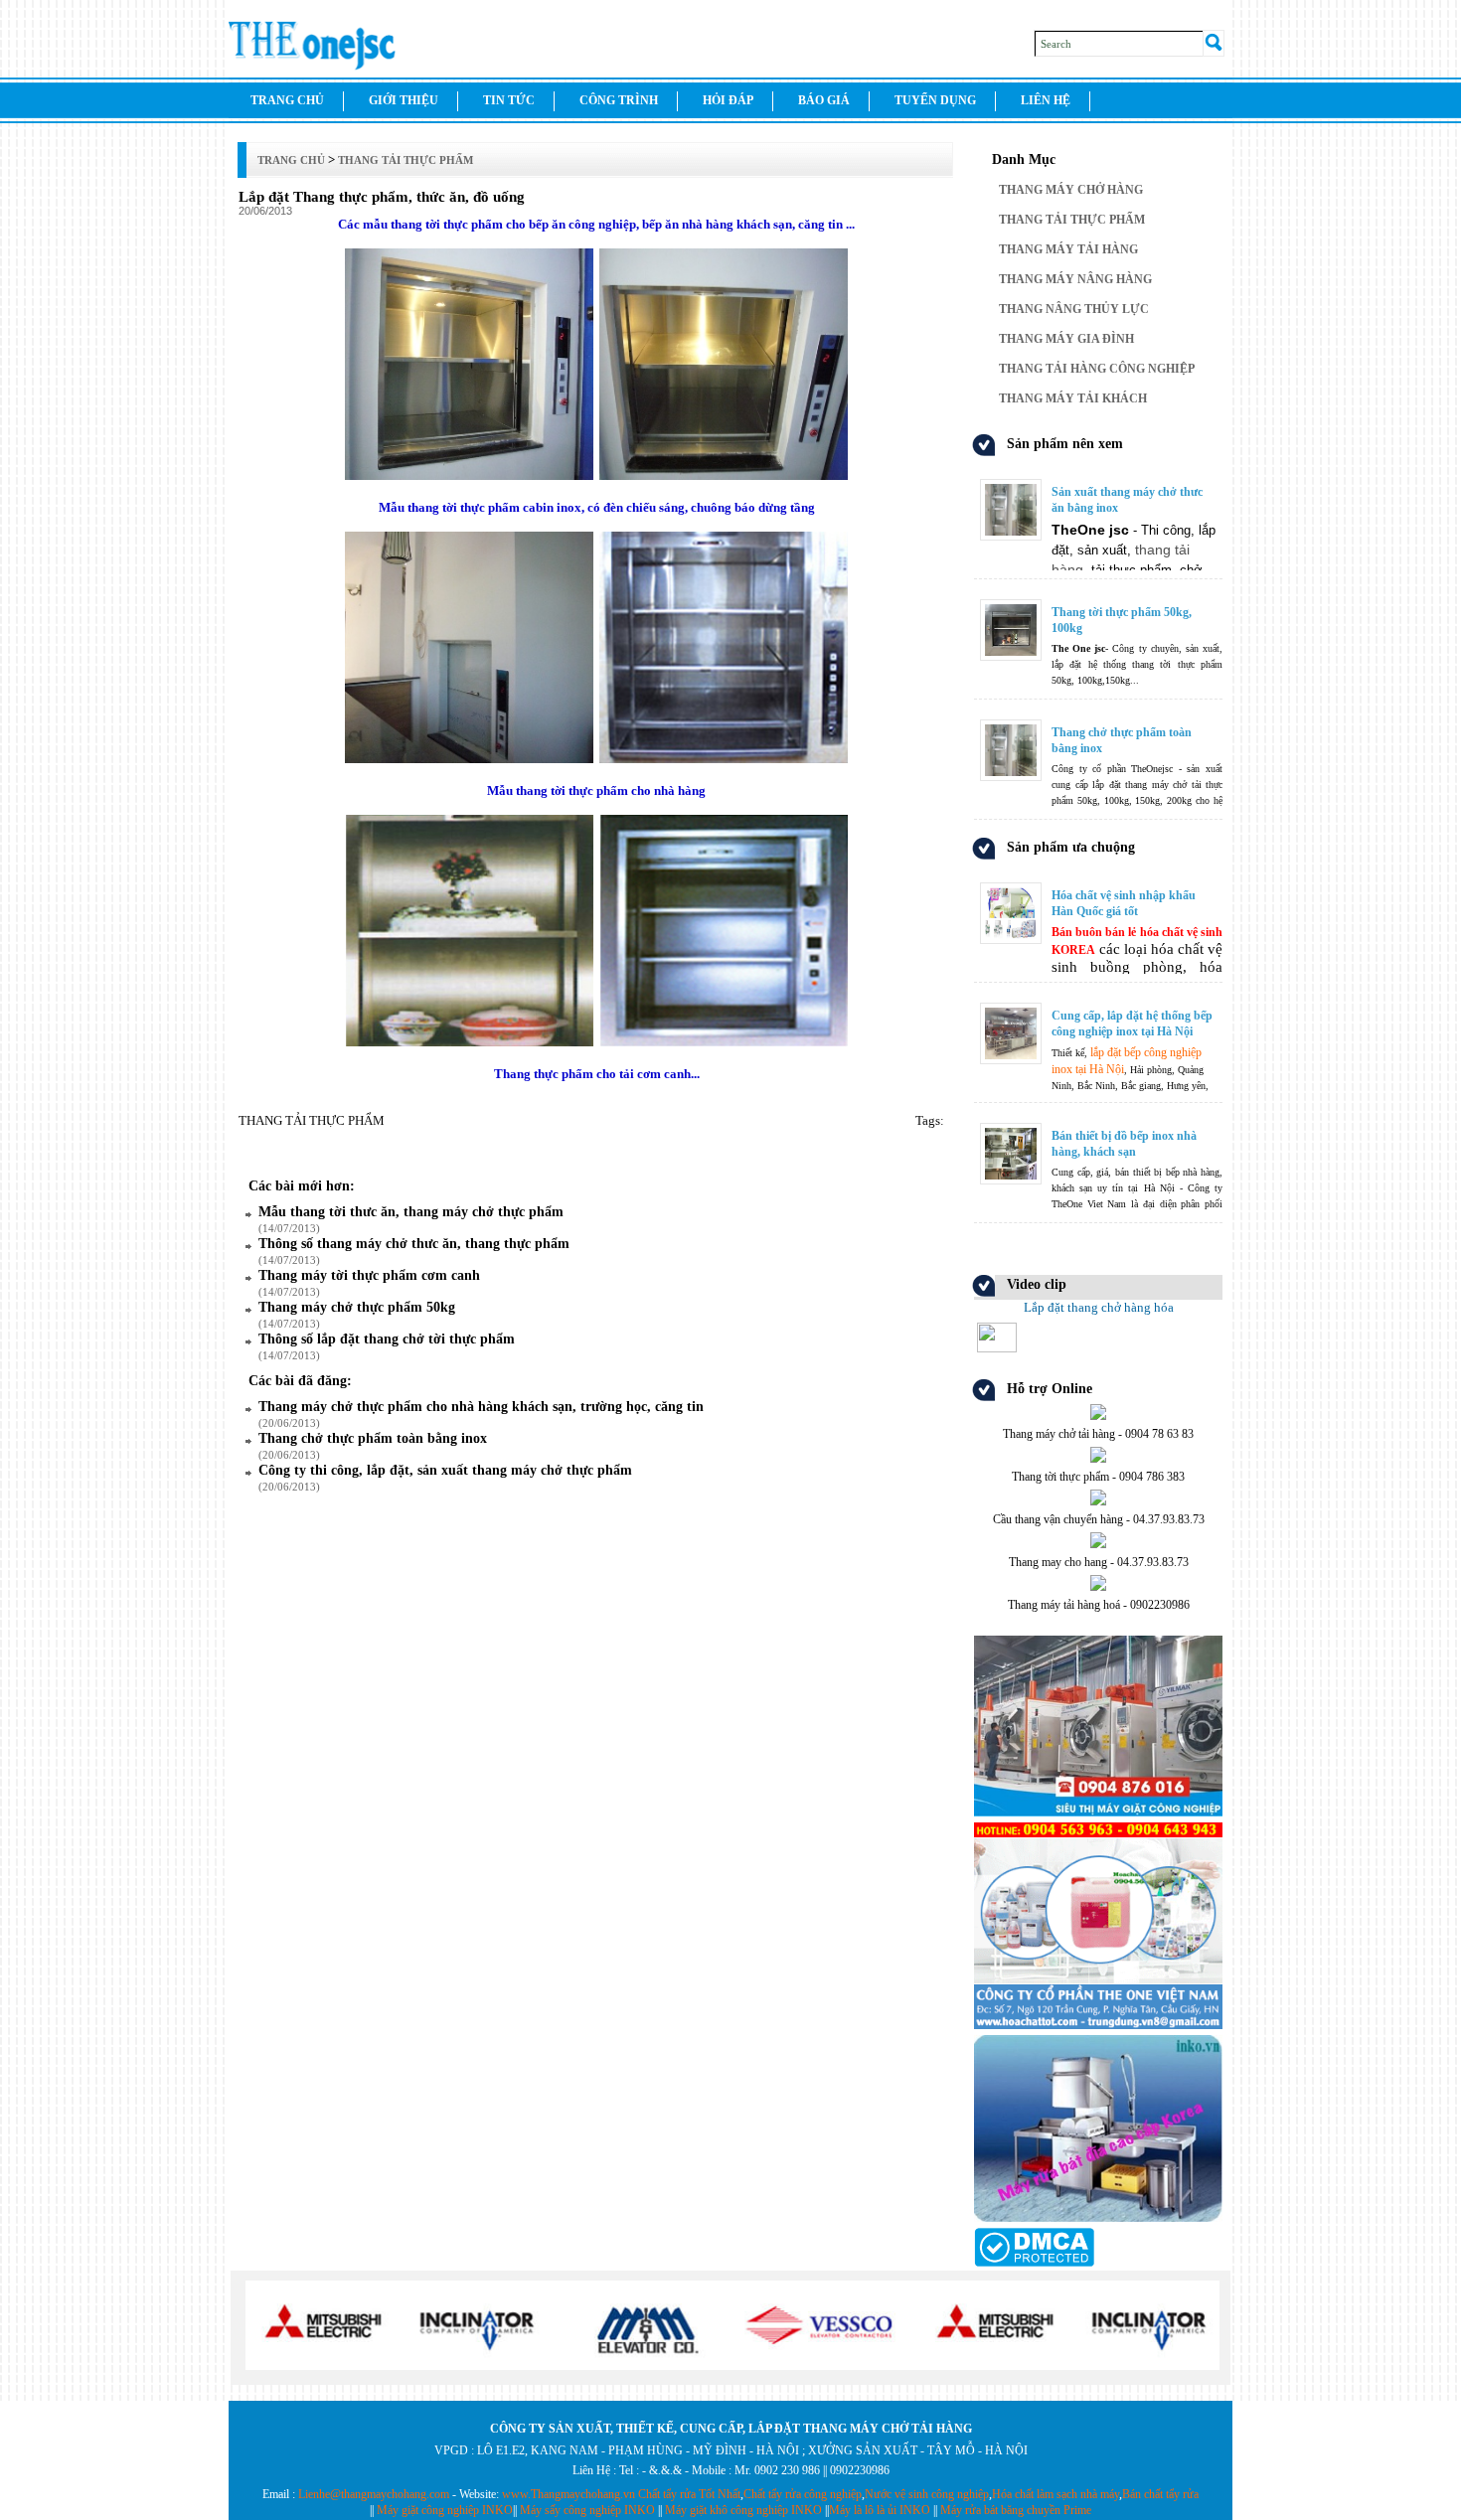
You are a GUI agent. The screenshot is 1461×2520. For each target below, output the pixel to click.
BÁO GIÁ (824, 100)
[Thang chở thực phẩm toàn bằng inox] (1098, 722)
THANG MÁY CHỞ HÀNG (1071, 190)
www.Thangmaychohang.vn (568, 2494)
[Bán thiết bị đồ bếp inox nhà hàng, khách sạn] (1098, 1125)
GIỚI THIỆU (404, 100)
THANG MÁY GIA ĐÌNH (1066, 339)
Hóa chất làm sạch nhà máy (1055, 2494)
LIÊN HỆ (1046, 100)
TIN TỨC (509, 100)
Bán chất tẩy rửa (1160, 2494)
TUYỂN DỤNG (935, 100)
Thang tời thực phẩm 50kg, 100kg (1122, 620)
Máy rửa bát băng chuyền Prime (1016, 2510)
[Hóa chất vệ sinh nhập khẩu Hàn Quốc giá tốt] (1098, 885)
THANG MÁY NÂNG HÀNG (1075, 279)
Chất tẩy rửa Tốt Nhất (689, 2494)
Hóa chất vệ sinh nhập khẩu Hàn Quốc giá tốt (1124, 903)
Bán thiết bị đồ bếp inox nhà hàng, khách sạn (1124, 1144)
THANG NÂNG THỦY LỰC (1074, 309)
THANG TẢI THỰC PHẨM (1072, 220)
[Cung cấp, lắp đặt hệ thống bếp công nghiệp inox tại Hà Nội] (1098, 1005)
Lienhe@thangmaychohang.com (374, 2494)
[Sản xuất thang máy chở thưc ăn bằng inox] (1098, 481)
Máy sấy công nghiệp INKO (587, 2510)
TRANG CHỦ (287, 100)
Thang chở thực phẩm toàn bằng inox (1122, 740)
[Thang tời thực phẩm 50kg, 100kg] (1098, 602)
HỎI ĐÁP (728, 100)
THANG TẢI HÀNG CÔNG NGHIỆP (1097, 369)
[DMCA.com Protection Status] (1034, 2263)
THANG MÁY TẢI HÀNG (1068, 249)
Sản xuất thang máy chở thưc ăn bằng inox (1127, 500)
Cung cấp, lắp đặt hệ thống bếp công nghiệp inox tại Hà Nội (1132, 1024)
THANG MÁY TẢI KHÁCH (1073, 398)
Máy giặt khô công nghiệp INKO (743, 2510)
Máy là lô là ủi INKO (880, 2510)
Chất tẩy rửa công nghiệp (803, 2494)
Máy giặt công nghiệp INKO (445, 2510)
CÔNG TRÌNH (619, 100)
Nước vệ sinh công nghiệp (927, 2494)
